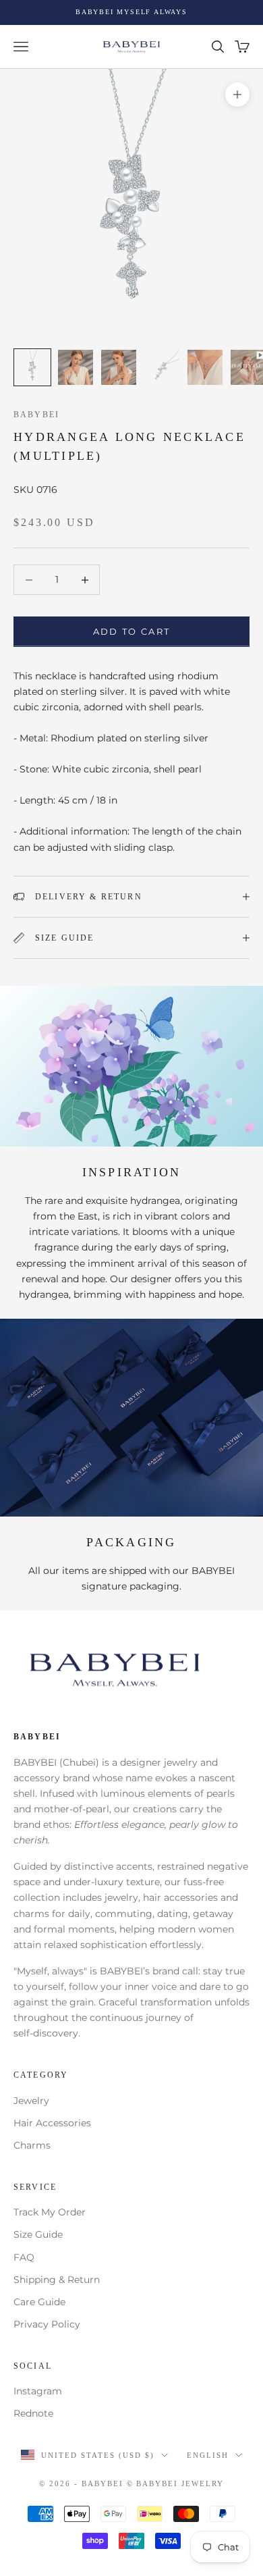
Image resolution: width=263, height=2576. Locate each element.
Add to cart (132, 631)
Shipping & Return (57, 2280)
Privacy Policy (47, 2324)
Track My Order (50, 2212)
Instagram (38, 2391)
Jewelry (31, 2101)
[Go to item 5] (205, 367)
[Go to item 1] (32, 367)
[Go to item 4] (162, 367)
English (208, 2455)
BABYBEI (36, 415)
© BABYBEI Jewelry (176, 2483)
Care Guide (39, 2302)
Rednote (33, 2413)
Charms (32, 2145)
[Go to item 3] (119, 367)
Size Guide (38, 2234)
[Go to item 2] (76, 367)
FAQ (24, 2257)
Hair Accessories (52, 2123)
